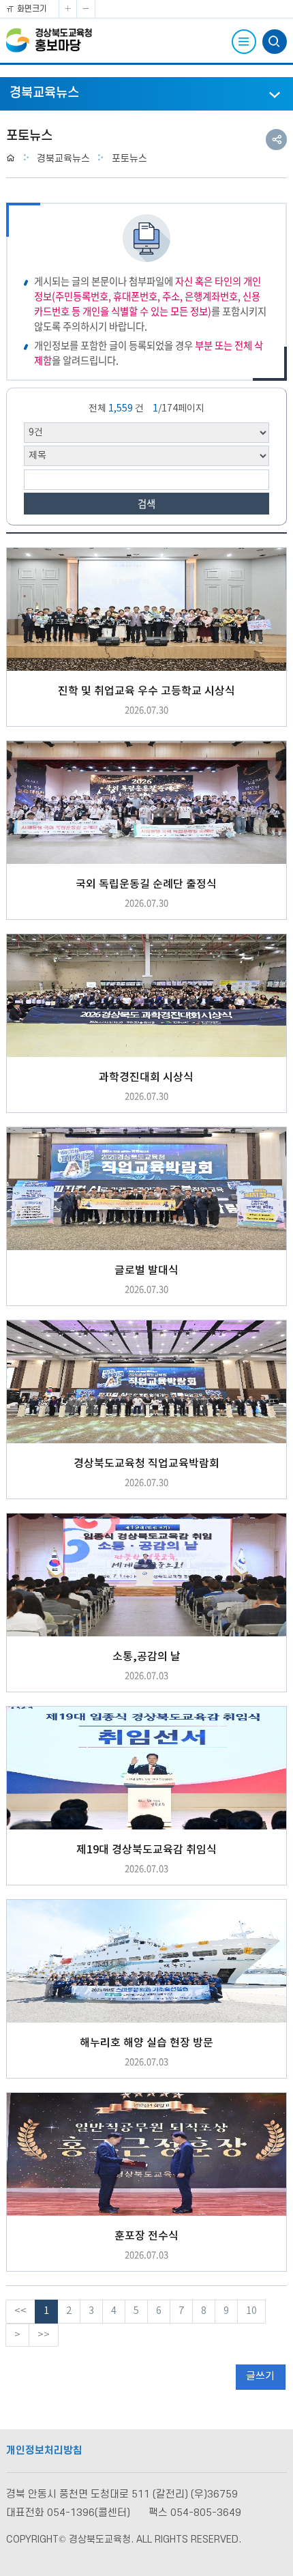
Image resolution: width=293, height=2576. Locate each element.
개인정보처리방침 (44, 2451)
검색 (146, 504)
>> (44, 2335)
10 (251, 2311)
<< (20, 2311)
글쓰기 (260, 2376)
